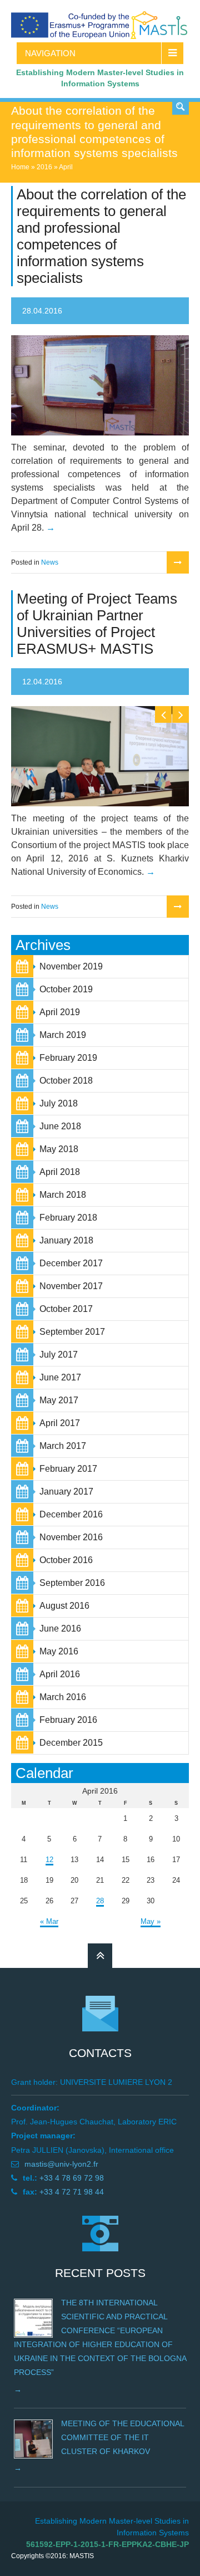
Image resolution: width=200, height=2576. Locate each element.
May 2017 (59, 1400)
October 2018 (66, 1081)
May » (151, 1921)
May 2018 (59, 1149)
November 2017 (71, 1286)
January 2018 (66, 1240)
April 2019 (60, 1012)
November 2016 (71, 1537)
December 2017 (71, 1263)
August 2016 (64, 1606)
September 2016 (72, 1583)
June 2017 (60, 1377)
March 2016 (63, 1697)
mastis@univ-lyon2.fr (61, 2164)
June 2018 (60, 1126)
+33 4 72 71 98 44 (72, 2192)
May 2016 (59, 1651)
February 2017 (68, 1469)
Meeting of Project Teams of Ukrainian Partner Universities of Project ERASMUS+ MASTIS (97, 624)
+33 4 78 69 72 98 (72, 2178)
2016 (44, 167)
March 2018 (63, 1195)
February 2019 (68, 1058)
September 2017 (72, 1332)
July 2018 (59, 1103)
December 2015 (71, 1743)
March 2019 (63, 1035)
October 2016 (66, 1560)
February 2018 (68, 1218)
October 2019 (66, 989)
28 (100, 1901)
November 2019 (71, 966)
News (50, 562)
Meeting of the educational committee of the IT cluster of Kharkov (122, 2437)
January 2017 (66, 1492)
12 (49, 1860)
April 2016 (60, 1674)
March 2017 (63, 1446)
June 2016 (60, 1629)
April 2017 (60, 1423)
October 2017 (66, 1309)
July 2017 (59, 1355)
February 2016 (68, 1720)
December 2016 (71, 1514)
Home (20, 167)
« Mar (49, 1921)
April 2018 (60, 1172)
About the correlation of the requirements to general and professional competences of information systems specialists (101, 236)
